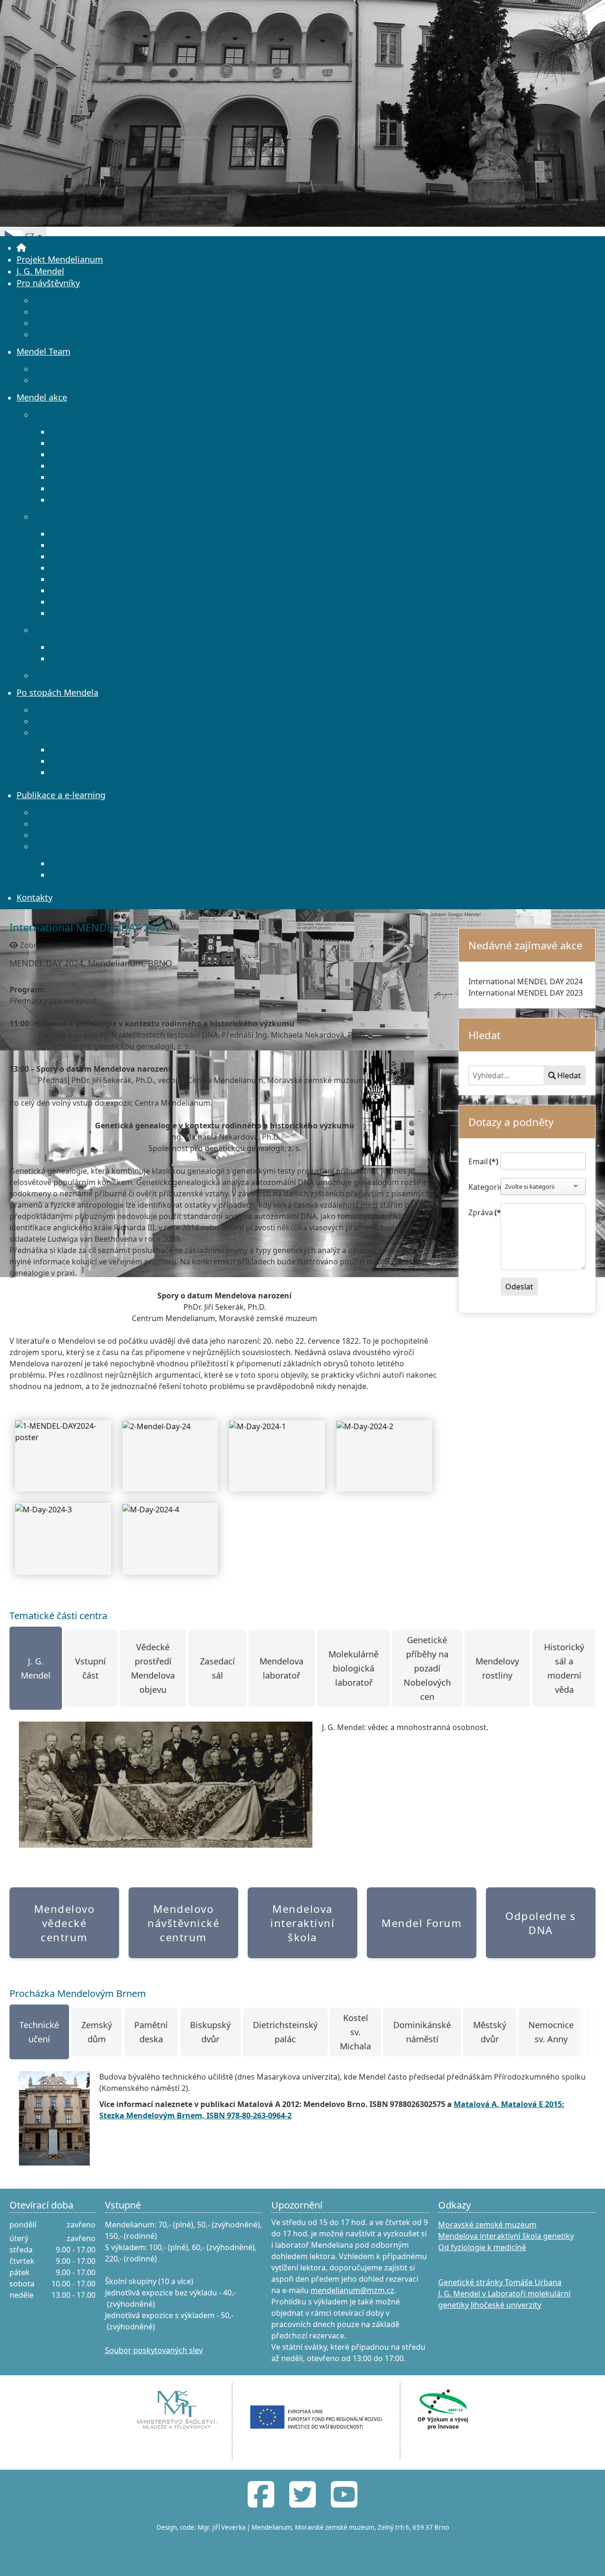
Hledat (569, 1075)
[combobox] (506, 1075)
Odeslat (519, 1287)
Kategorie (482, 1187)
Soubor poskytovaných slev (154, 2350)
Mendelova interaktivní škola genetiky (506, 2236)
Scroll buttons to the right (585, 2039)
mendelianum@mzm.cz (352, 2290)
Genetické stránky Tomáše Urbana (500, 2282)
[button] (584, 2555)
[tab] (36, 1668)
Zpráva (482, 1212)
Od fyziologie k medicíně (482, 2247)
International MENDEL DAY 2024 (526, 981)
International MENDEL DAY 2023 (526, 993)
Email (482, 1161)
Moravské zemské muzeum (487, 2225)
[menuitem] (21, 247)
